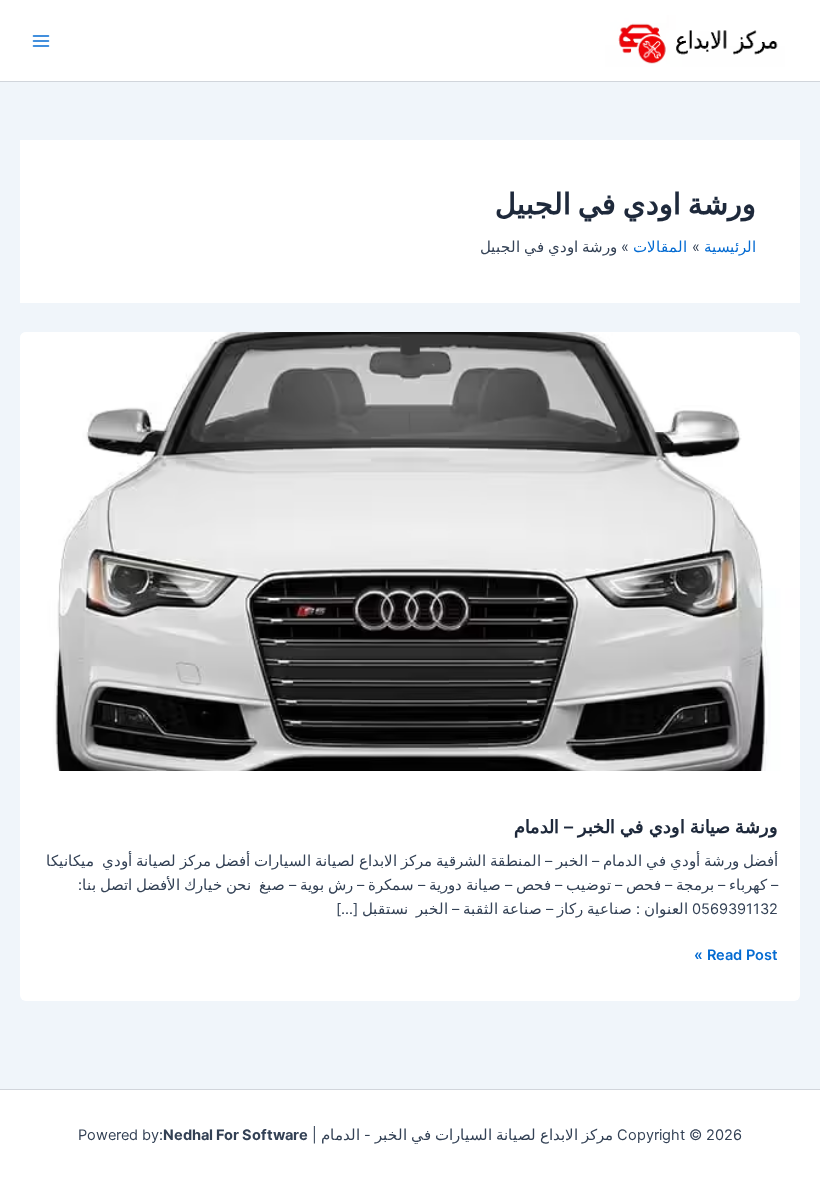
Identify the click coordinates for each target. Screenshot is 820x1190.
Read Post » (736, 953)
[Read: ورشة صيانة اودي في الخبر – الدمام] (410, 550)
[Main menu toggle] (41, 41)
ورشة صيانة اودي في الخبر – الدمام (646, 826)
